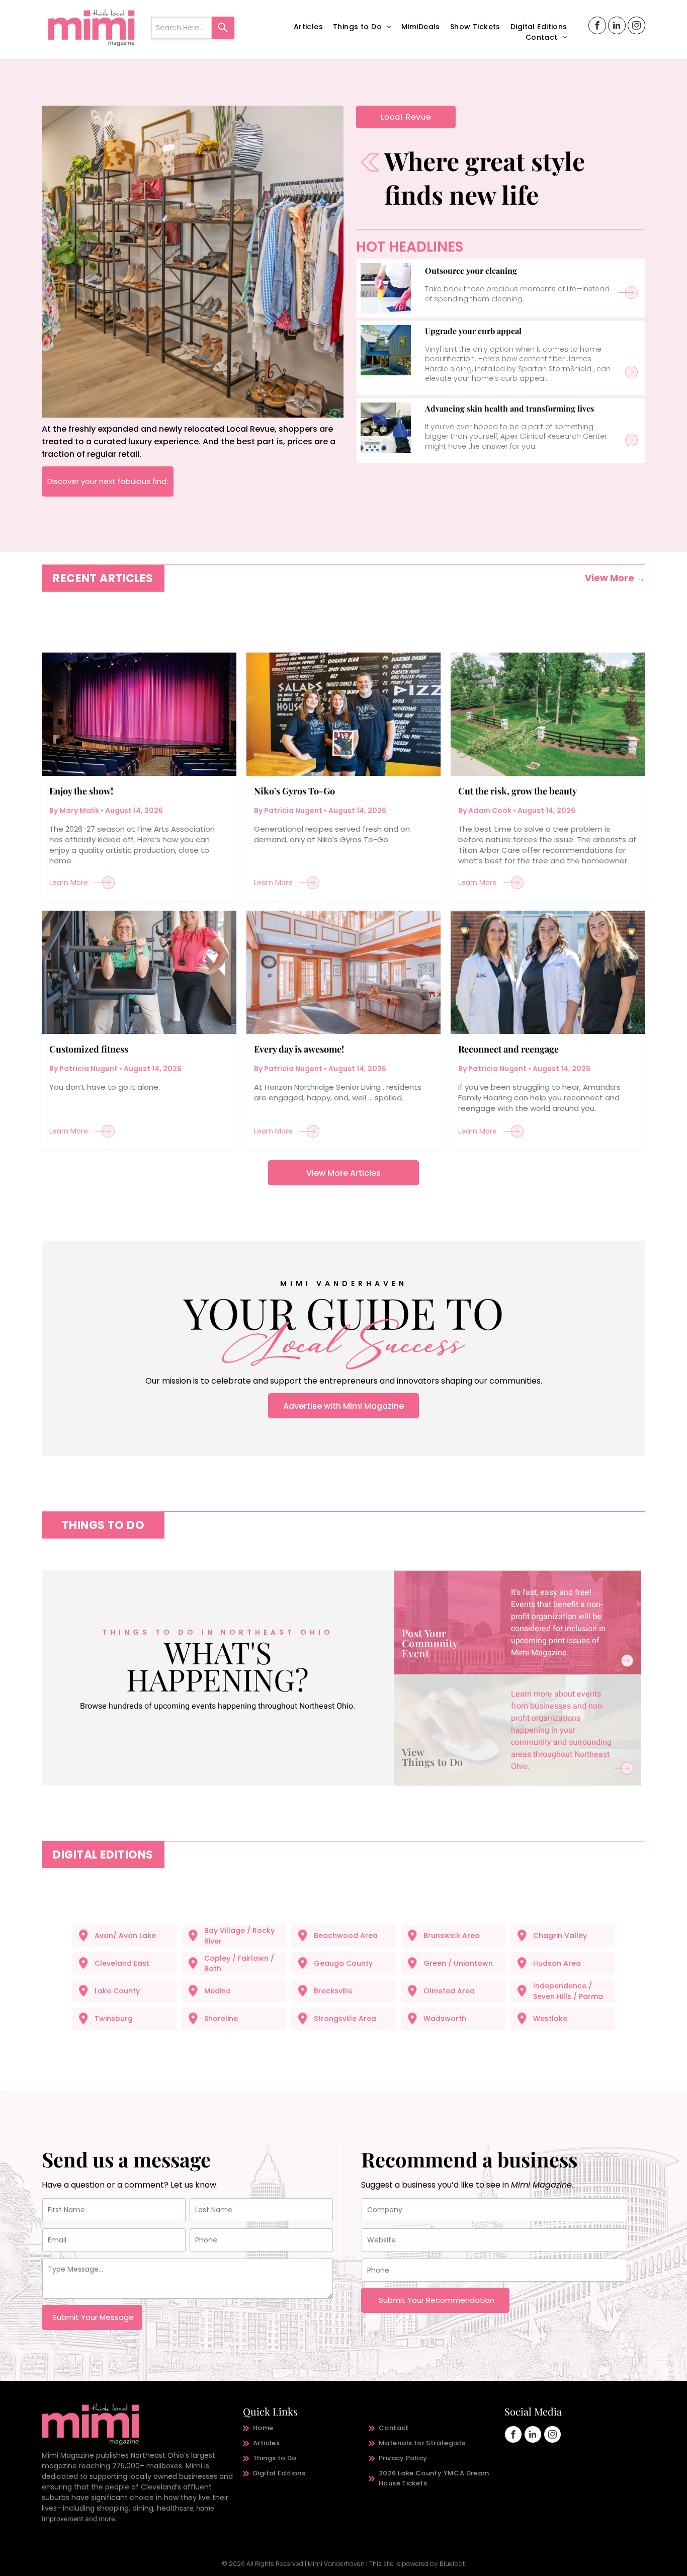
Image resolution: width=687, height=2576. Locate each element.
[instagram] (636, 27)
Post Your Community (430, 1638)
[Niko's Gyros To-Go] (344, 714)
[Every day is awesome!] (344, 972)
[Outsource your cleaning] (386, 288)
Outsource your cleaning (471, 270)
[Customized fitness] (139, 972)
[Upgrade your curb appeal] (386, 350)
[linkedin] (617, 27)
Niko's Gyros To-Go (294, 791)
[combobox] (182, 28)
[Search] (223, 28)
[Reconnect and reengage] (548, 972)
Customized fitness (89, 1049)
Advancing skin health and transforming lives (509, 408)
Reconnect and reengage (508, 1049)
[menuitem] (308, 27)
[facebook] (597, 27)
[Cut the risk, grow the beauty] (548, 714)
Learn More (69, 882)
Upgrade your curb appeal (473, 331)
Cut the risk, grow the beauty (518, 791)
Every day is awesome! (299, 1049)
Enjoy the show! (81, 791)
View (413, 1752)
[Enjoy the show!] (139, 714)
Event (415, 1653)
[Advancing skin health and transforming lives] (386, 428)
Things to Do (433, 1762)
